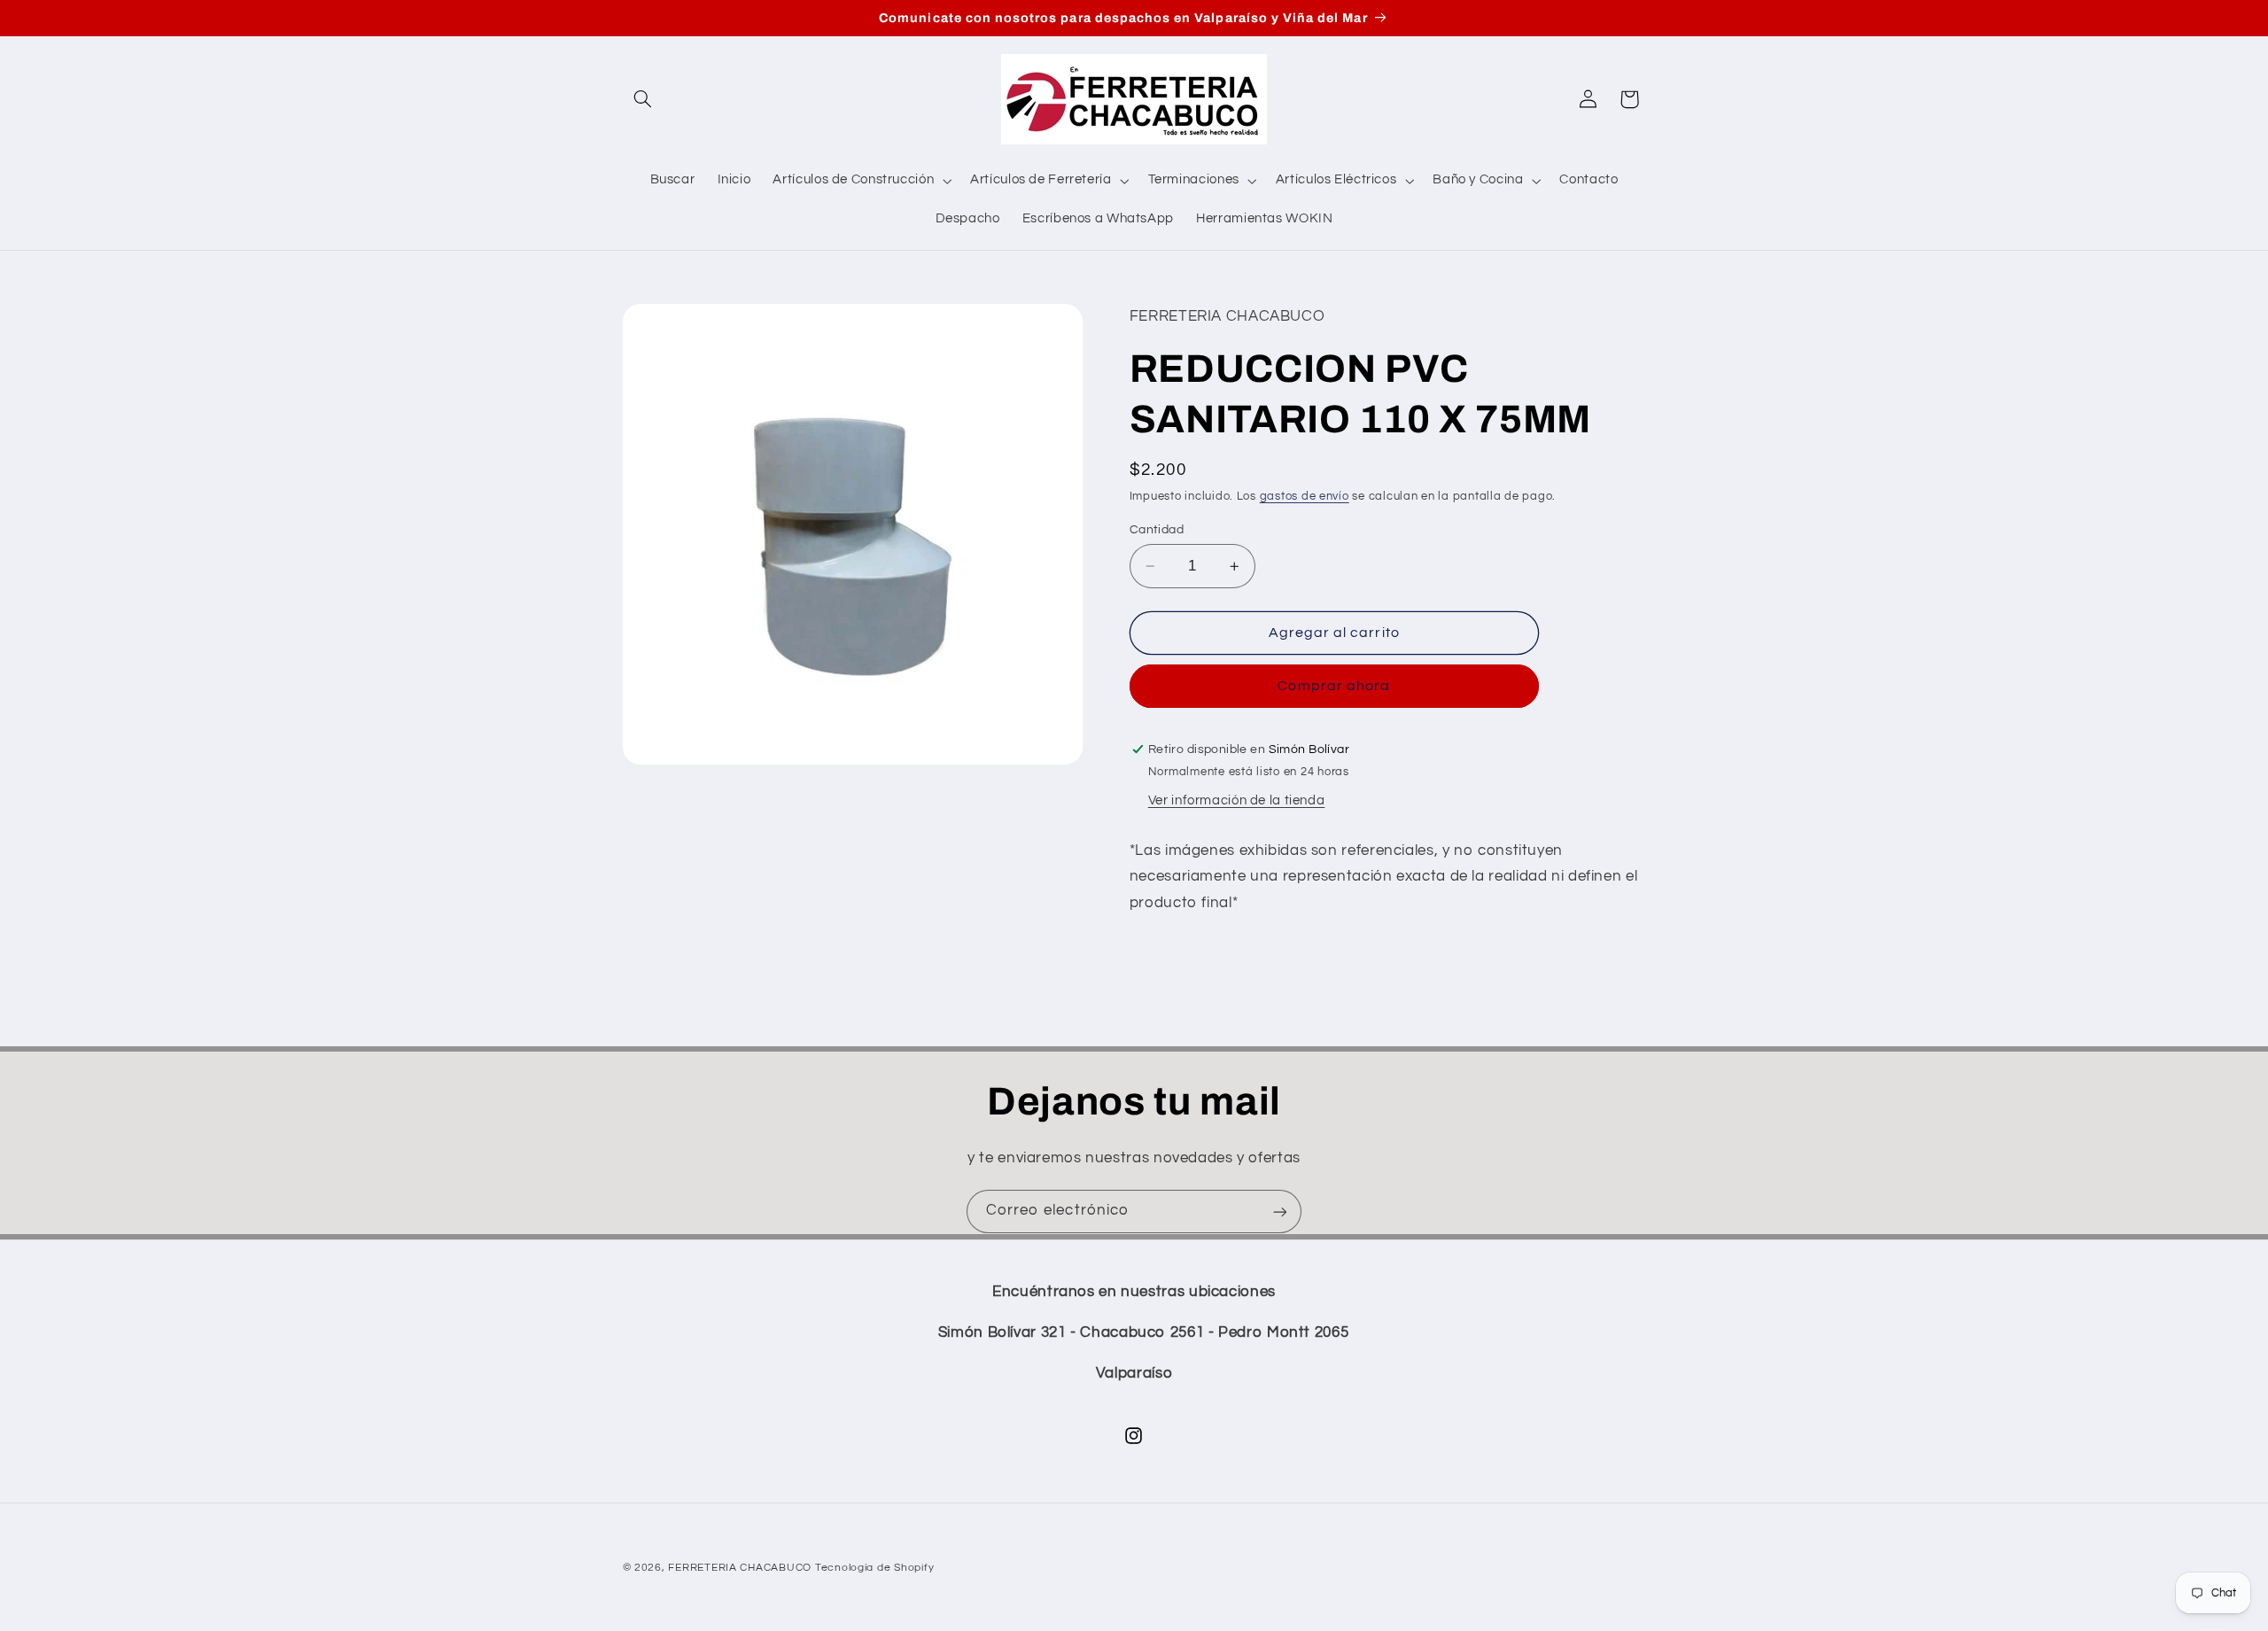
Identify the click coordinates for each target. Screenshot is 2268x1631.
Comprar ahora (1334, 687)
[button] (643, 99)
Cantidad (1157, 530)
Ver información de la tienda (1237, 800)
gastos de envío (1305, 497)
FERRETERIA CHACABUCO (740, 1568)
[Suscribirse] (1280, 1212)
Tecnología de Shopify (874, 1568)
